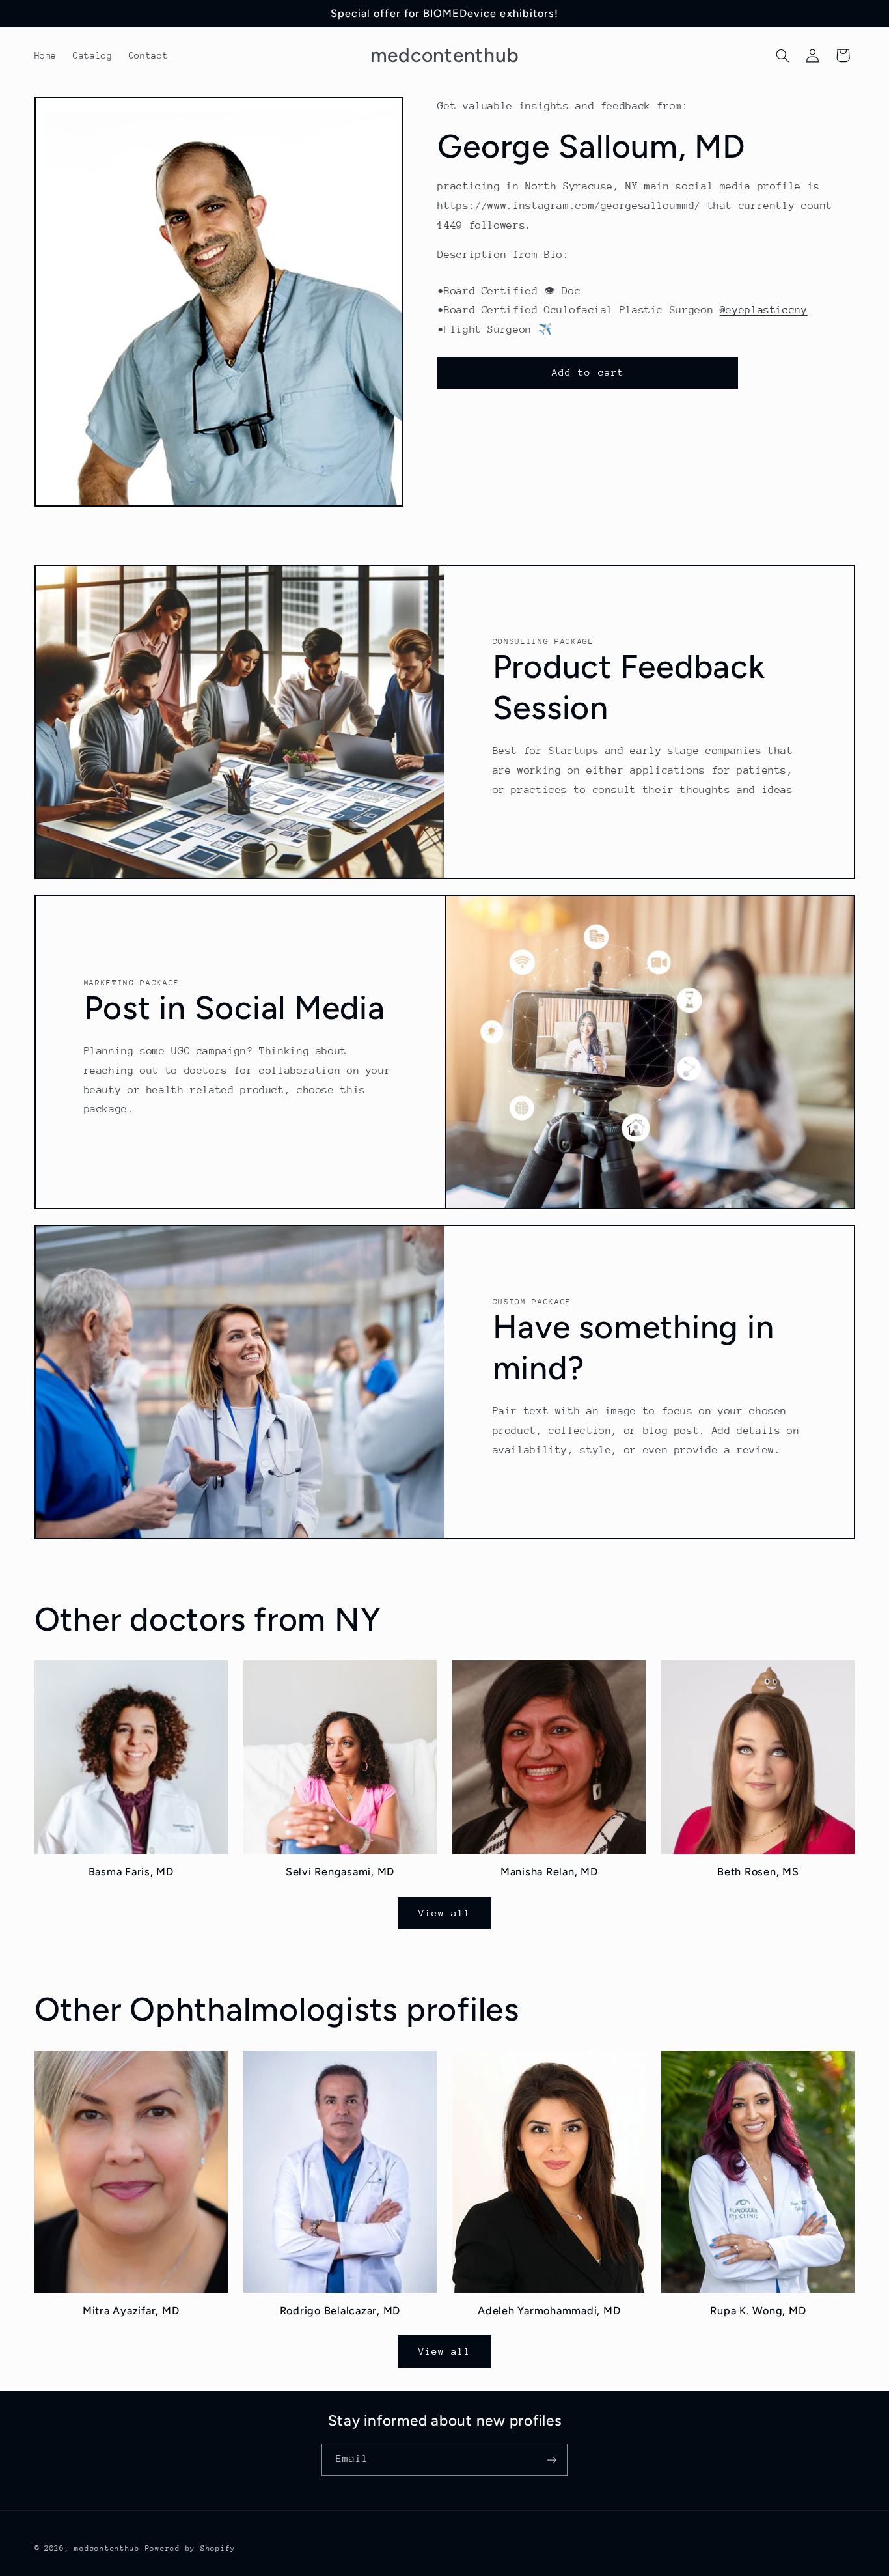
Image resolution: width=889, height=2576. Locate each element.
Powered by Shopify (190, 2548)
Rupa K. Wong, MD (758, 2310)
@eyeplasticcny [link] (764, 310)
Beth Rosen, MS (758, 1872)
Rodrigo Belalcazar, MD (340, 2310)
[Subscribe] (552, 2460)
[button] (782, 55)
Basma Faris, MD (131, 1872)
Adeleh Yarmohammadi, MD (549, 2310)
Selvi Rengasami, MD (340, 1872)
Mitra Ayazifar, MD (131, 2310)
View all (444, 1913)
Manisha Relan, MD (549, 1872)
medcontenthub (107, 2548)
